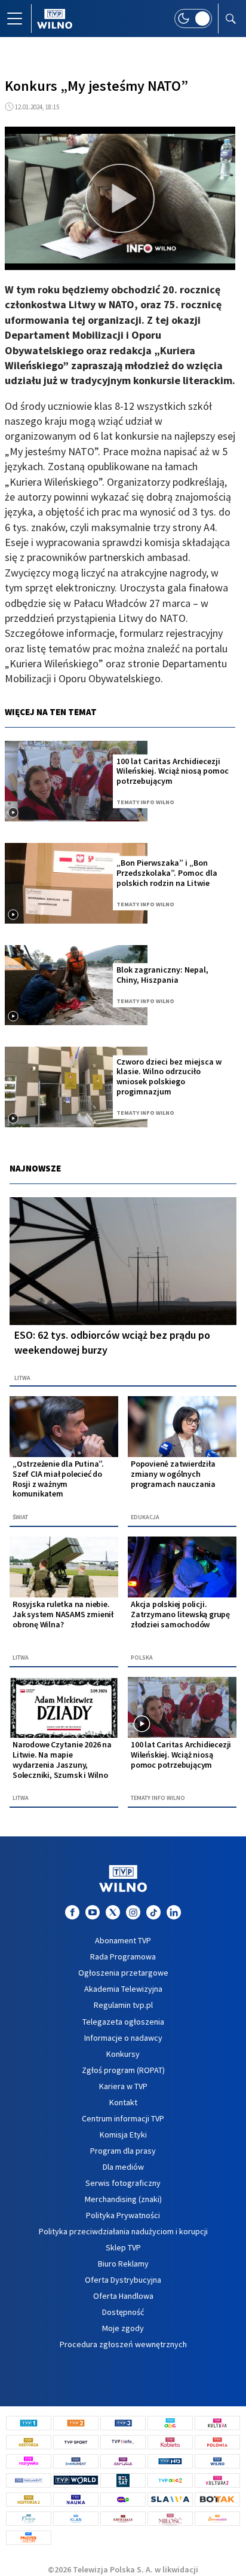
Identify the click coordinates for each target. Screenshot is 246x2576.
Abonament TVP (123, 1940)
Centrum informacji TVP (123, 2118)
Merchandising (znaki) (123, 2199)
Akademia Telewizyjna (123, 1989)
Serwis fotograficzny (123, 2183)
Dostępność (123, 2312)
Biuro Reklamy (123, 2264)
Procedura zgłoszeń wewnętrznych (123, 2344)
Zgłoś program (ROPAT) (123, 2070)
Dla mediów (123, 2167)
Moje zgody (123, 2328)
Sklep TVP (123, 2247)
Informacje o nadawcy (123, 2038)
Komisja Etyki (123, 2135)
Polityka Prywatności (123, 2215)
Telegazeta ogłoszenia (123, 2022)
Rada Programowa (123, 1956)
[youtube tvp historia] (93, 1912)
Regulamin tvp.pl (123, 2005)
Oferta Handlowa (123, 2296)
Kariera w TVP (123, 2086)
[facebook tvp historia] (72, 1912)
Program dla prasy (123, 2151)
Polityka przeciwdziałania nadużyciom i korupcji (123, 2231)
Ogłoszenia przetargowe (123, 1973)
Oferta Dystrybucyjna (123, 2280)
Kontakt (123, 2102)
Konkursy (123, 2054)
